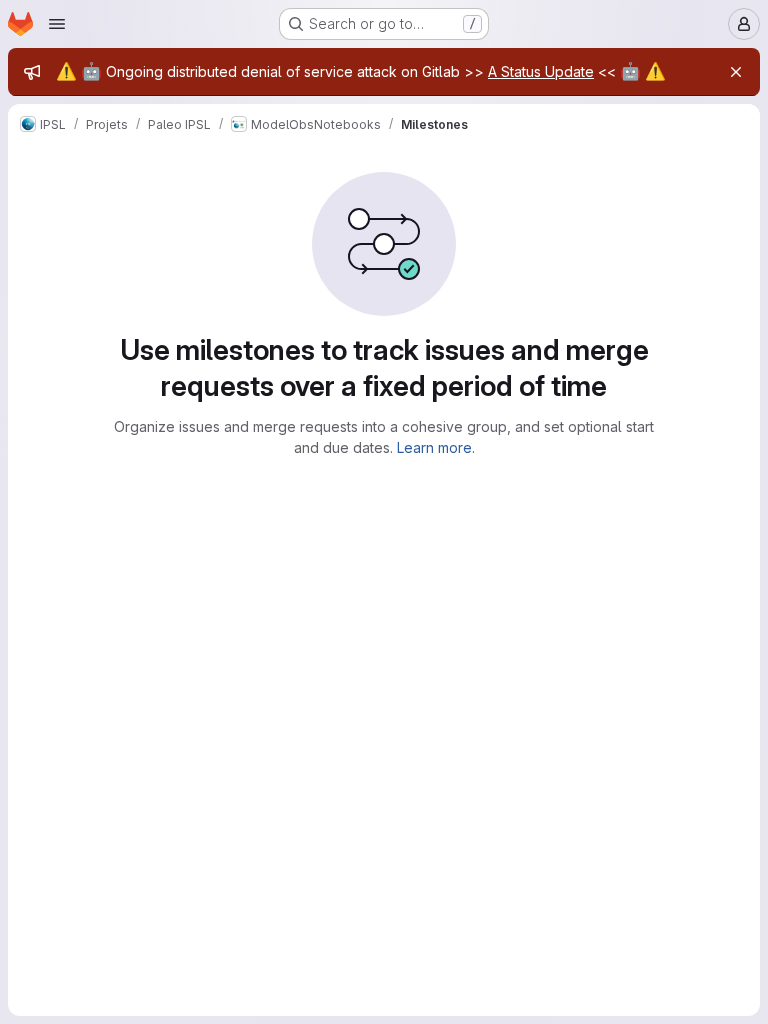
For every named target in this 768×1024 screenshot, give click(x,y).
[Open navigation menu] (57, 24)
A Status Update (541, 71)
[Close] (736, 72)
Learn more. (436, 447)
